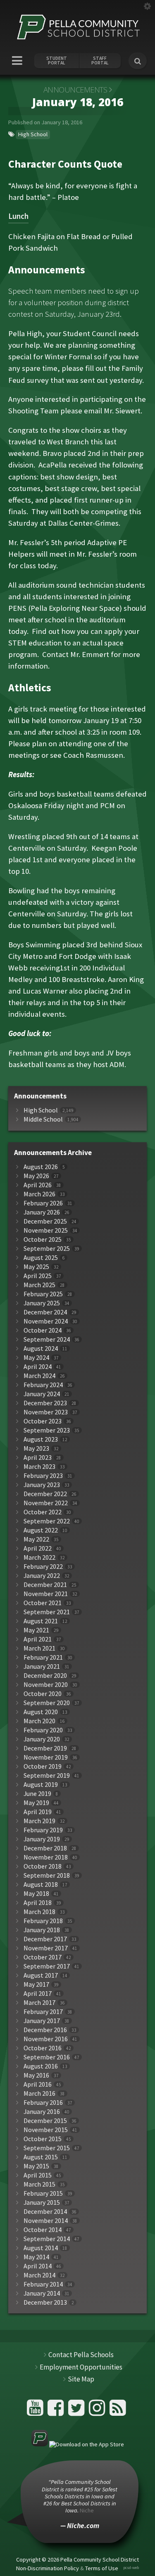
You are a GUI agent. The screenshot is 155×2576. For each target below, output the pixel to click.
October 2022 (43, 1512)
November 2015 (46, 2130)
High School (33, 134)
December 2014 (45, 2212)
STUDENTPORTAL (57, 61)
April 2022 (38, 1548)
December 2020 (45, 1676)
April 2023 (38, 1458)
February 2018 (43, 1921)
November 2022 (46, 1503)
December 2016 (45, 2030)
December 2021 (45, 1585)
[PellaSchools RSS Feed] (118, 2411)
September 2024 (47, 1339)
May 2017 (36, 1984)
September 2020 (47, 1703)
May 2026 (36, 1176)
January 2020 (42, 1739)
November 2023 (46, 1412)
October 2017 (43, 1957)
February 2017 (43, 2012)
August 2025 (41, 1258)
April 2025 (38, 1276)
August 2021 (41, 1621)
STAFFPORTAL (100, 61)
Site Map (81, 2379)
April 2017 (38, 1994)
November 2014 (46, 2221)
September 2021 (47, 1612)
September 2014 (47, 2239)
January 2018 (42, 1930)
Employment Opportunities (81, 2367)
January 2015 (42, 2202)
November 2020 (46, 1685)
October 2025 (43, 1239)
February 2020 (43, 1730)
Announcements (75, 90)
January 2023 (42, 1485)
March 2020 (39, 1721)
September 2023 (47, 1430)
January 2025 (42, 1303)
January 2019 (42, 1839)
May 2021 (36, 1630)
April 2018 (38, 1903)
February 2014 (43, 2284)
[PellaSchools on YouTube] (36, 2411)
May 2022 (36, 1539)
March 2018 (39, 1912)
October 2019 (43, 1766)
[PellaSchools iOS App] (78, 2444)
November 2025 (46, 1230)
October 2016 (43, 2048)
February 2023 (43, 1476)
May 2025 (36, 1267)
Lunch (18, 216)
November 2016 (46, 2039)
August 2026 (41, 1167)
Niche (87, 2510)
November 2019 (46, 1757)
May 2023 (36, 1448)
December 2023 (45, 1403)
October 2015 (43, 2139)
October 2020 (43, 1694)
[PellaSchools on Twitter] (77, 2411)
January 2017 (42, 2021)
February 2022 (43, 1567)
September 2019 (47, 1775)
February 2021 (43, 1657)
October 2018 (43, 1866)
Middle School (43, 1119)
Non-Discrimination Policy (48, 2568)
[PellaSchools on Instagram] (98, 2411)
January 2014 (42, 2293)
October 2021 (43, 1603)
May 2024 (36, 1358)
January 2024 (42, 1394)
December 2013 (45, 2302)
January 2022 (42, 1576)
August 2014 (41, 2248)
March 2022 (39, 1557)
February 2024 (43, 1385)
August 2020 (41, 1712)
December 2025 (45, 1221)
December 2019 (45, 1748)
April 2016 (38, 2084)
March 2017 (39, 2003)
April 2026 (38, 1185)
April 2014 (38, 2266)
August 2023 (41, 1439)
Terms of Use (102, 2568)
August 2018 (41, 1885)
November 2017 (46, 1948)
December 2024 (45, 1312)
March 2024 (39, 1376)
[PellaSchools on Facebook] (57, 2411)
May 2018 (36, 1894)
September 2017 (47, 1966)
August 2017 (41, 1975)
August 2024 (41, 1348)
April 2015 (38, 2175)
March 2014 (39, 2275)
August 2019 (41, 1785)
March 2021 (39, 1648)
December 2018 (45, 1848)
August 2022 (41, 1530)
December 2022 (45, 1494)
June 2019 (37, 1794)
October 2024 (43, 1330)
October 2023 (43, 1421)
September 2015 (47, 2148)
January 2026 (42, 1212)
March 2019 (39, 1821)
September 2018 (47, 1875)
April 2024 (38, 1367)
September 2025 (47, 1249)
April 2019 (38, 1812)
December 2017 (45, 1939)
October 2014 (43, 2230)
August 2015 (41, 2157)
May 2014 (36, 2257)
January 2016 (42, 2112)
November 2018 (46, 1857)
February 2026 (43, 1203)
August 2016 (41, 2066)
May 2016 (36, 2075)
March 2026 (39, 1194)
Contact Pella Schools (81, 2355)
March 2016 (39, 2093)
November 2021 (46, 1594)
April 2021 (38, 1639)
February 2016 (43, 2103)
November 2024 (46, 1321)
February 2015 (43, 2193)
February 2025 (43, 1294)
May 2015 (36, 2166)
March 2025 (39, 1285)
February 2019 (43, 1830)
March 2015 (39, 2184)
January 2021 (42, 1666)
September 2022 (47, 1521)
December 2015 (45, 2121)
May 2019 (36, 1803)
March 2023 (39, 1467)
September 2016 (47, 2057)
